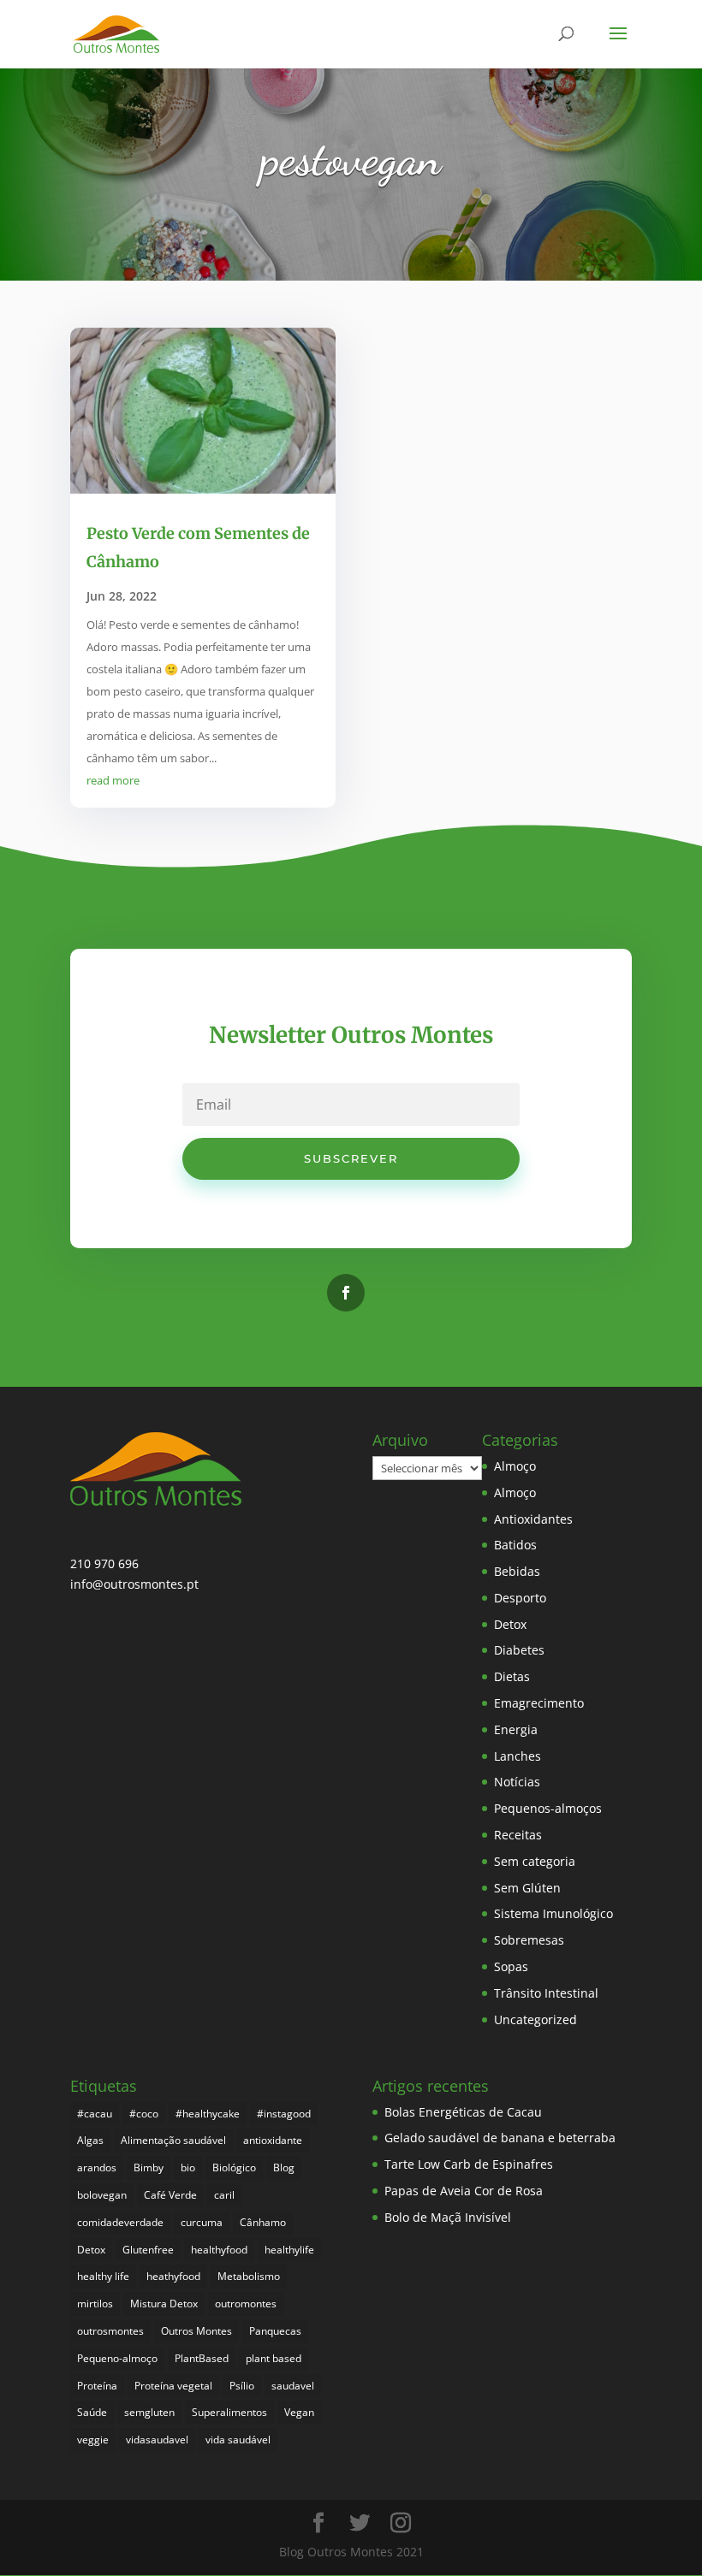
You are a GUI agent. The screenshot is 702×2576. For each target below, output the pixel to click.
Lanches (518, 1756)
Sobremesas (529, 1940)
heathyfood (173, 2276)
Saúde (92, 2412)
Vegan (299, 2412)
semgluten (149, 2412)
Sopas (511, 1966)
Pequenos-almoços (548, 1808)
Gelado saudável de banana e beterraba (500, 2138)
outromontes (246, 2304)
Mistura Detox (164, 2304)
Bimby (149, 2167)
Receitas (518, 1835)
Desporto (520, 1598)
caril (224, 2195)
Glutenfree (148, 2250)
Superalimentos (229, 2412)
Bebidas (517, 1571)
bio (188, 2167)
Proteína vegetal (173, 2386)
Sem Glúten (527, 1888)
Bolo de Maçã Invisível (448, 2217)
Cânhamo (263, 2222)
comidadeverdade (120, 2222)
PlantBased (202, 2358)
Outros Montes (196, 2331)
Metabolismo (249, 2276)
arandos (97, 2167)
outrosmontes (110, 2331)
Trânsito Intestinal (546, 1993)
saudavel (293, 2386)
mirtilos (95, 2304)
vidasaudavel (157, 2440)
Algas (90, 2140)
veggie (93, 2440)
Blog (284, 2167)
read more (113, 780)
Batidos (515, 1545)
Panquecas (275, 2331)
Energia (516, 1729)
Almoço (515, 1466)
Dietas (512, 1676)
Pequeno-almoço (117, 2358)
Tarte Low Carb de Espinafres (469, 2164)
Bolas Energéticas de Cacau (463, 2112)
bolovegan (102, 2195)
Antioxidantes (533, 1519)
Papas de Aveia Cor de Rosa (464, 2191)
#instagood (284, 2114)
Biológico (234, 2167)
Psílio (242, 2386)
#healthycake (208, 2114)
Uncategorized (535, 2019)
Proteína (97, 2386)
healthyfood (219, 2250)
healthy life (103, 2276)
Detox (510, 1624)
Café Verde (170, 2195)
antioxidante (273, 2140)
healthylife (289, 2250)
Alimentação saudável (173, 2140)
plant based (274, 2358)
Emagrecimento (539, 1703)
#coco (144, 2114)
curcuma (202, 2222)
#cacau (95, 2114)
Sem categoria (535, 1861)
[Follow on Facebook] (346, 1293)
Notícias (517, 1782)
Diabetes (519, 1650)
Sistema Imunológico (553, 1913)
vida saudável (238, 2440)
